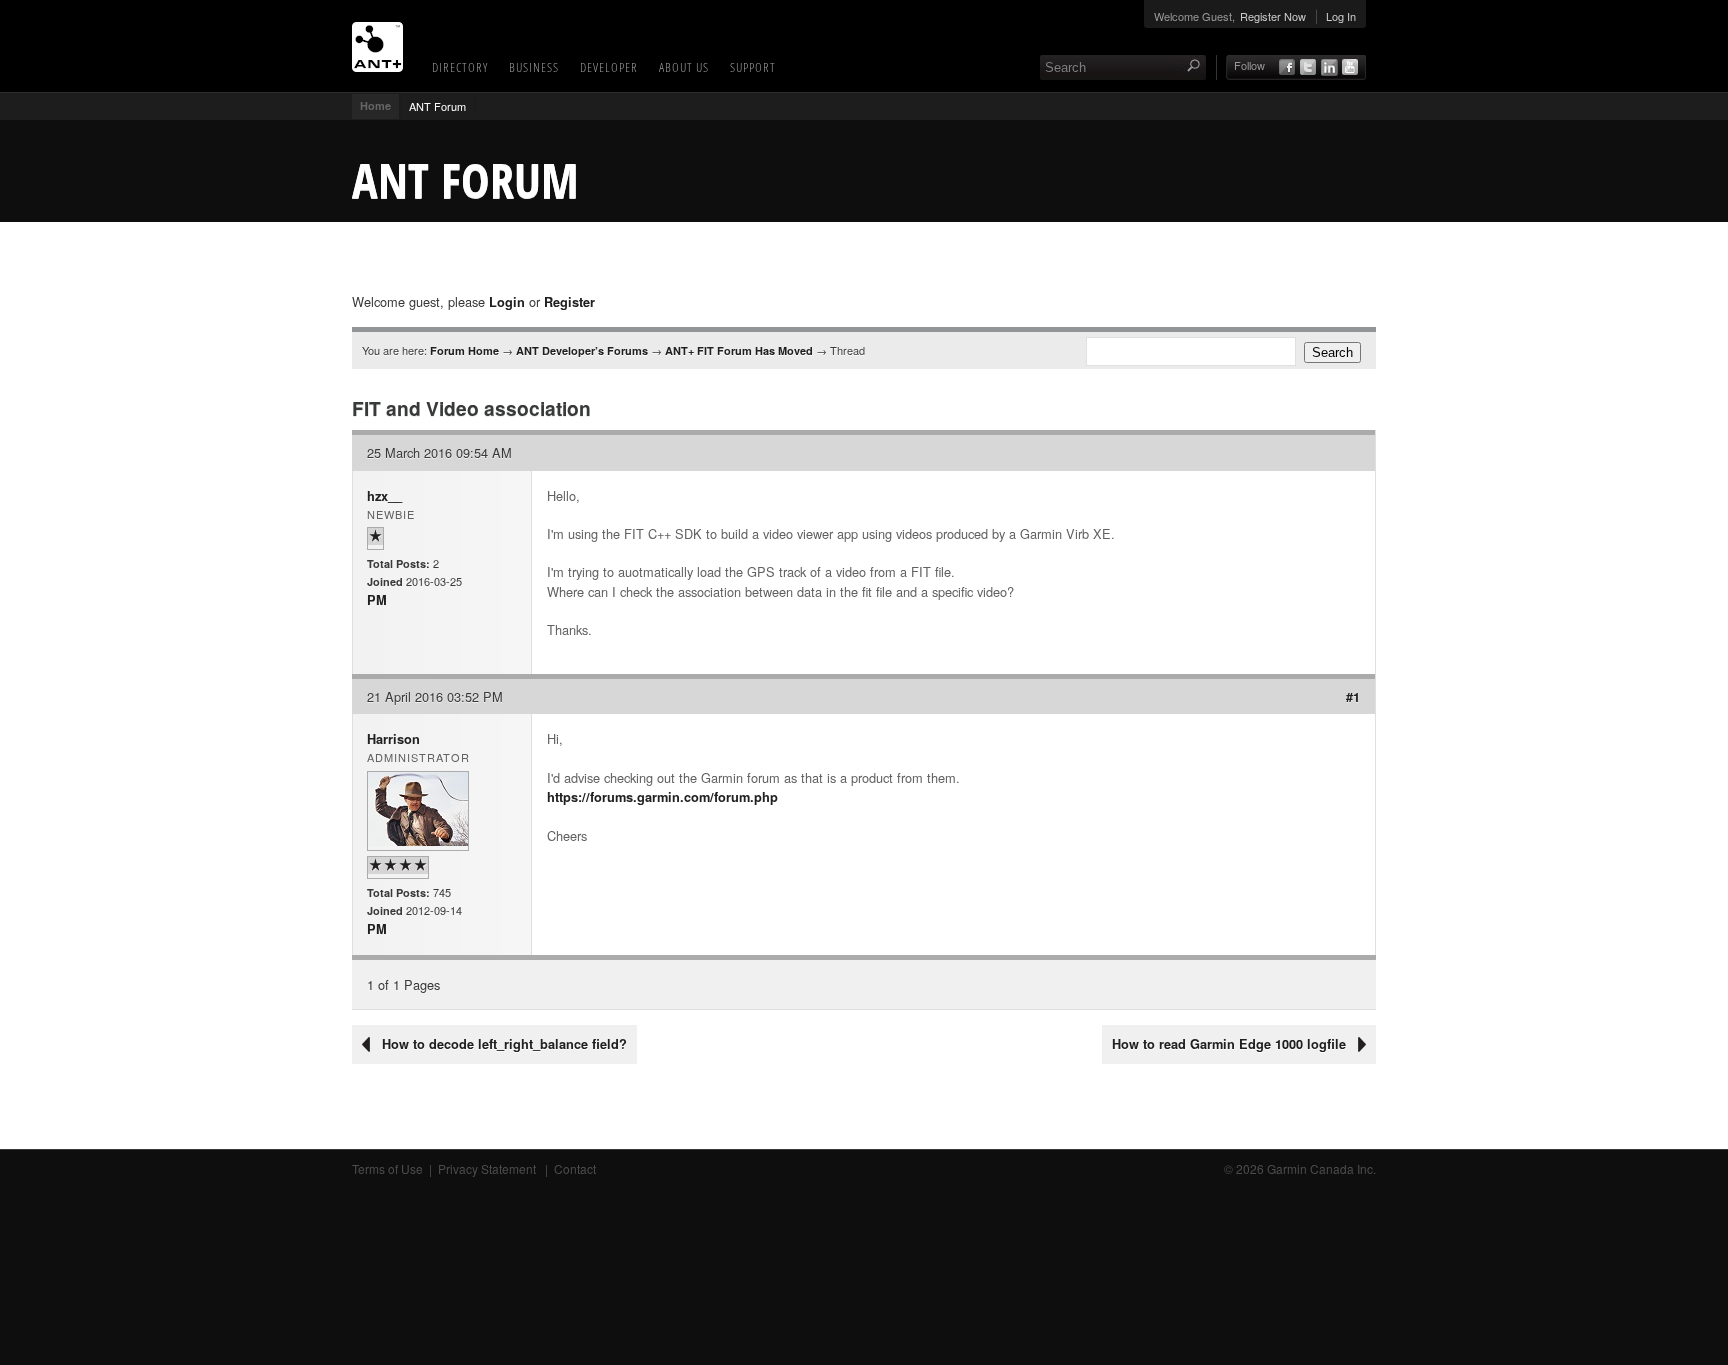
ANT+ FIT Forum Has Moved (739, 350)
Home (375, 105)
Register (569, 302)
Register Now (1273, 16)
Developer (609, 67)
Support (753, 67)
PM (377, 600)
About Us (684, 67)
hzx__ (384, 496)
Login (507, 302)
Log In (1341, 16)
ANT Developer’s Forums (582, 350)
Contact (575, 1168)
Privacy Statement (488, 1168)
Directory (460, 67)
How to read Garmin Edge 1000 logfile (1229, 1044)
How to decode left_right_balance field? (504, 1044)
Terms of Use (387, 1168)
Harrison (393, 739)
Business (534, 67)
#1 (1353, 697)
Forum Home (464, 350)
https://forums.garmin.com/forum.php (662, 797)
